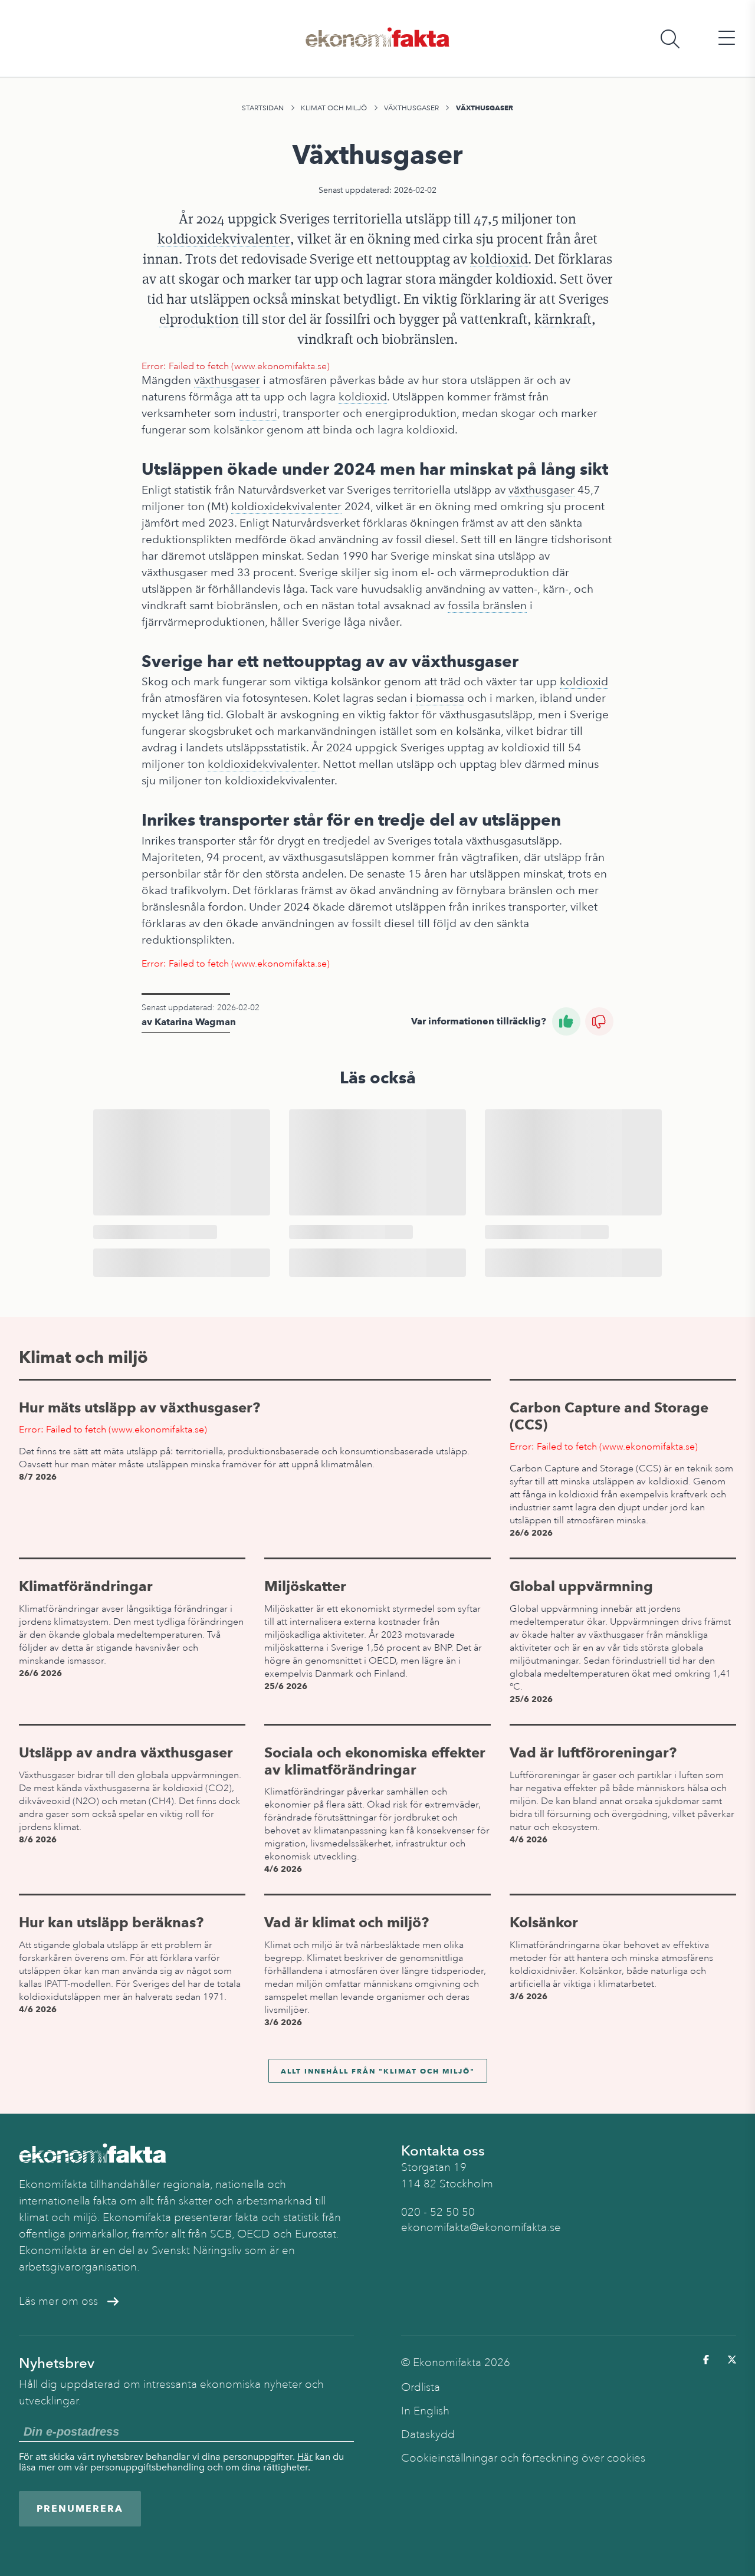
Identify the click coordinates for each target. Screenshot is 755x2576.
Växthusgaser (411, 108)
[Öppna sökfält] (670, 39)
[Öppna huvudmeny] (727, 39)
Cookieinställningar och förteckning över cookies (523, 2458)
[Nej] (599, 1021)
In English (425, 2411)
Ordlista (421, 2387)
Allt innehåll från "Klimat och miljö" (378, 2071)
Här (305, 2457)
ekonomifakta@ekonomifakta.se (481, 2227)
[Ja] (566, 1021)
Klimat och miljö (334, 108)
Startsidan (263, 108)
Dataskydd (428, 2434)
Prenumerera (80, 2508)
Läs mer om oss (58, 2301)
